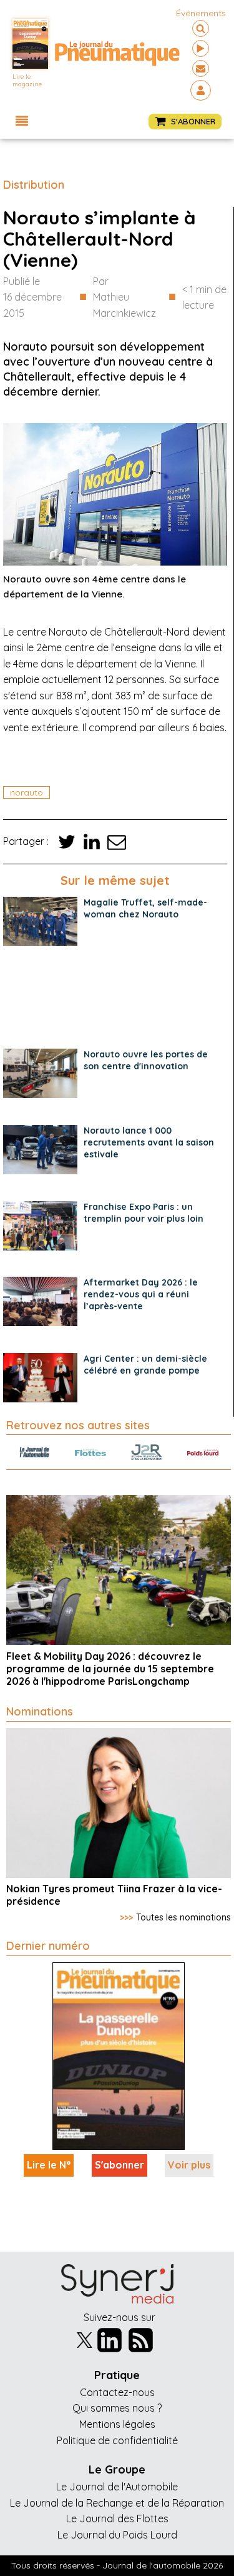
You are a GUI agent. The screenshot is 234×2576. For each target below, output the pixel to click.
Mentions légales (117, 2424)
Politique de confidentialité (117, 2440)
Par (124, 297)
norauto (27, 792)
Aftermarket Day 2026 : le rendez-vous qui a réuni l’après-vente (141, 1294)
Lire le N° (49, 2165)
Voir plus (189, 2165)
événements (201, 13)
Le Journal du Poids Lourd (117, 2535)
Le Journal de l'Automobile (117, 2487)
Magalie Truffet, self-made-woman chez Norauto (145, 908)
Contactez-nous (117, 2392)
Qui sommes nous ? (117, 2408)
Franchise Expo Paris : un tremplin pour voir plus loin (144, 1213)
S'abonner (119, 2165)
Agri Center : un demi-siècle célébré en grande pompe (145, 1365)
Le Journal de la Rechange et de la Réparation (117, 2503)
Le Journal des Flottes (117, 2519)
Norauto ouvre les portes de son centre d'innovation (146, 1060)
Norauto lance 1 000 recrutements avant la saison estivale (149, 1142)
